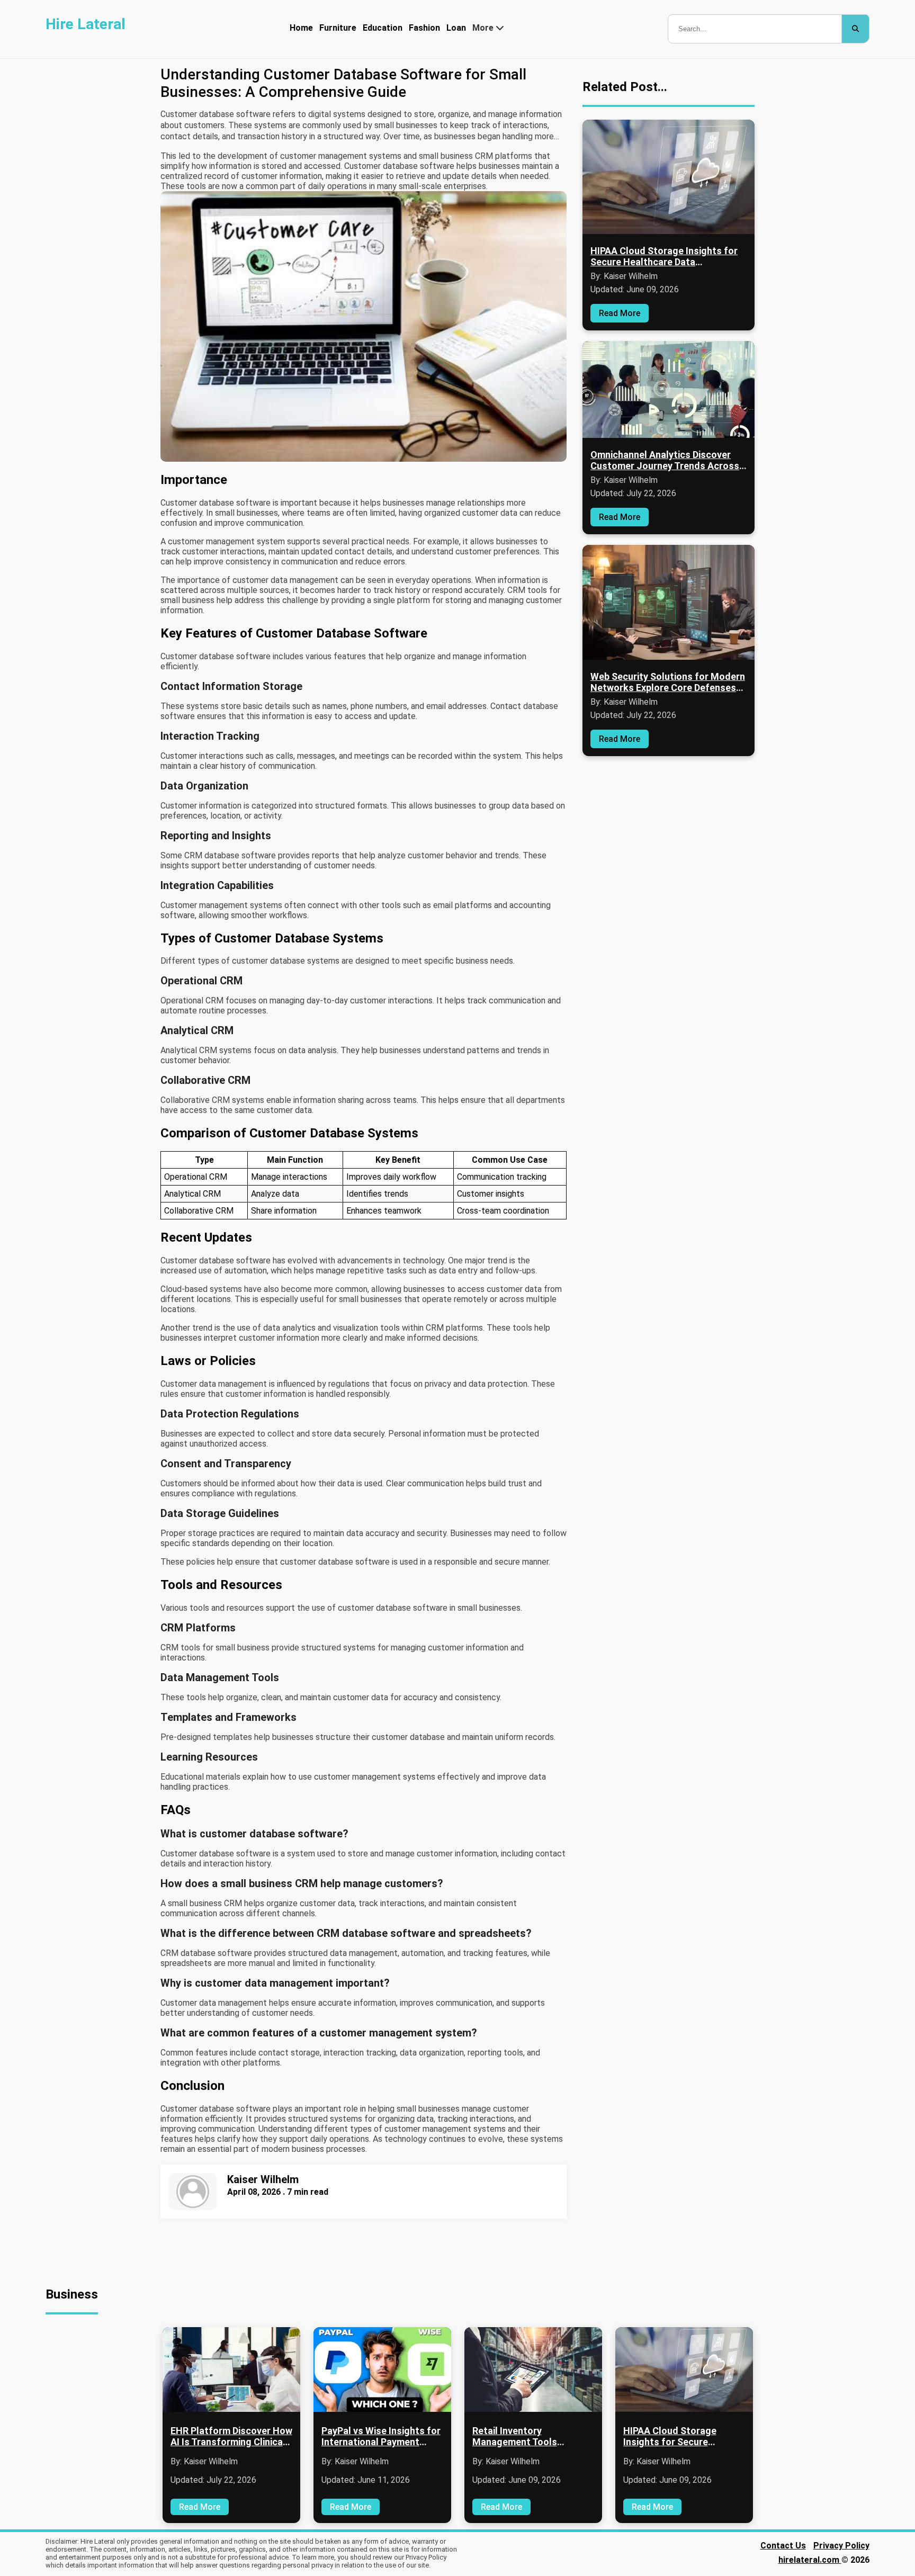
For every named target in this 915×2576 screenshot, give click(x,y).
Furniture (338, 28)
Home (301, 28)
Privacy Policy (841, 2546)
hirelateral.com (810, 2560)
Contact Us (783, 2546)
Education (383, 28)
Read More (620, 313)
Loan (456, 28)
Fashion (424, 28)
